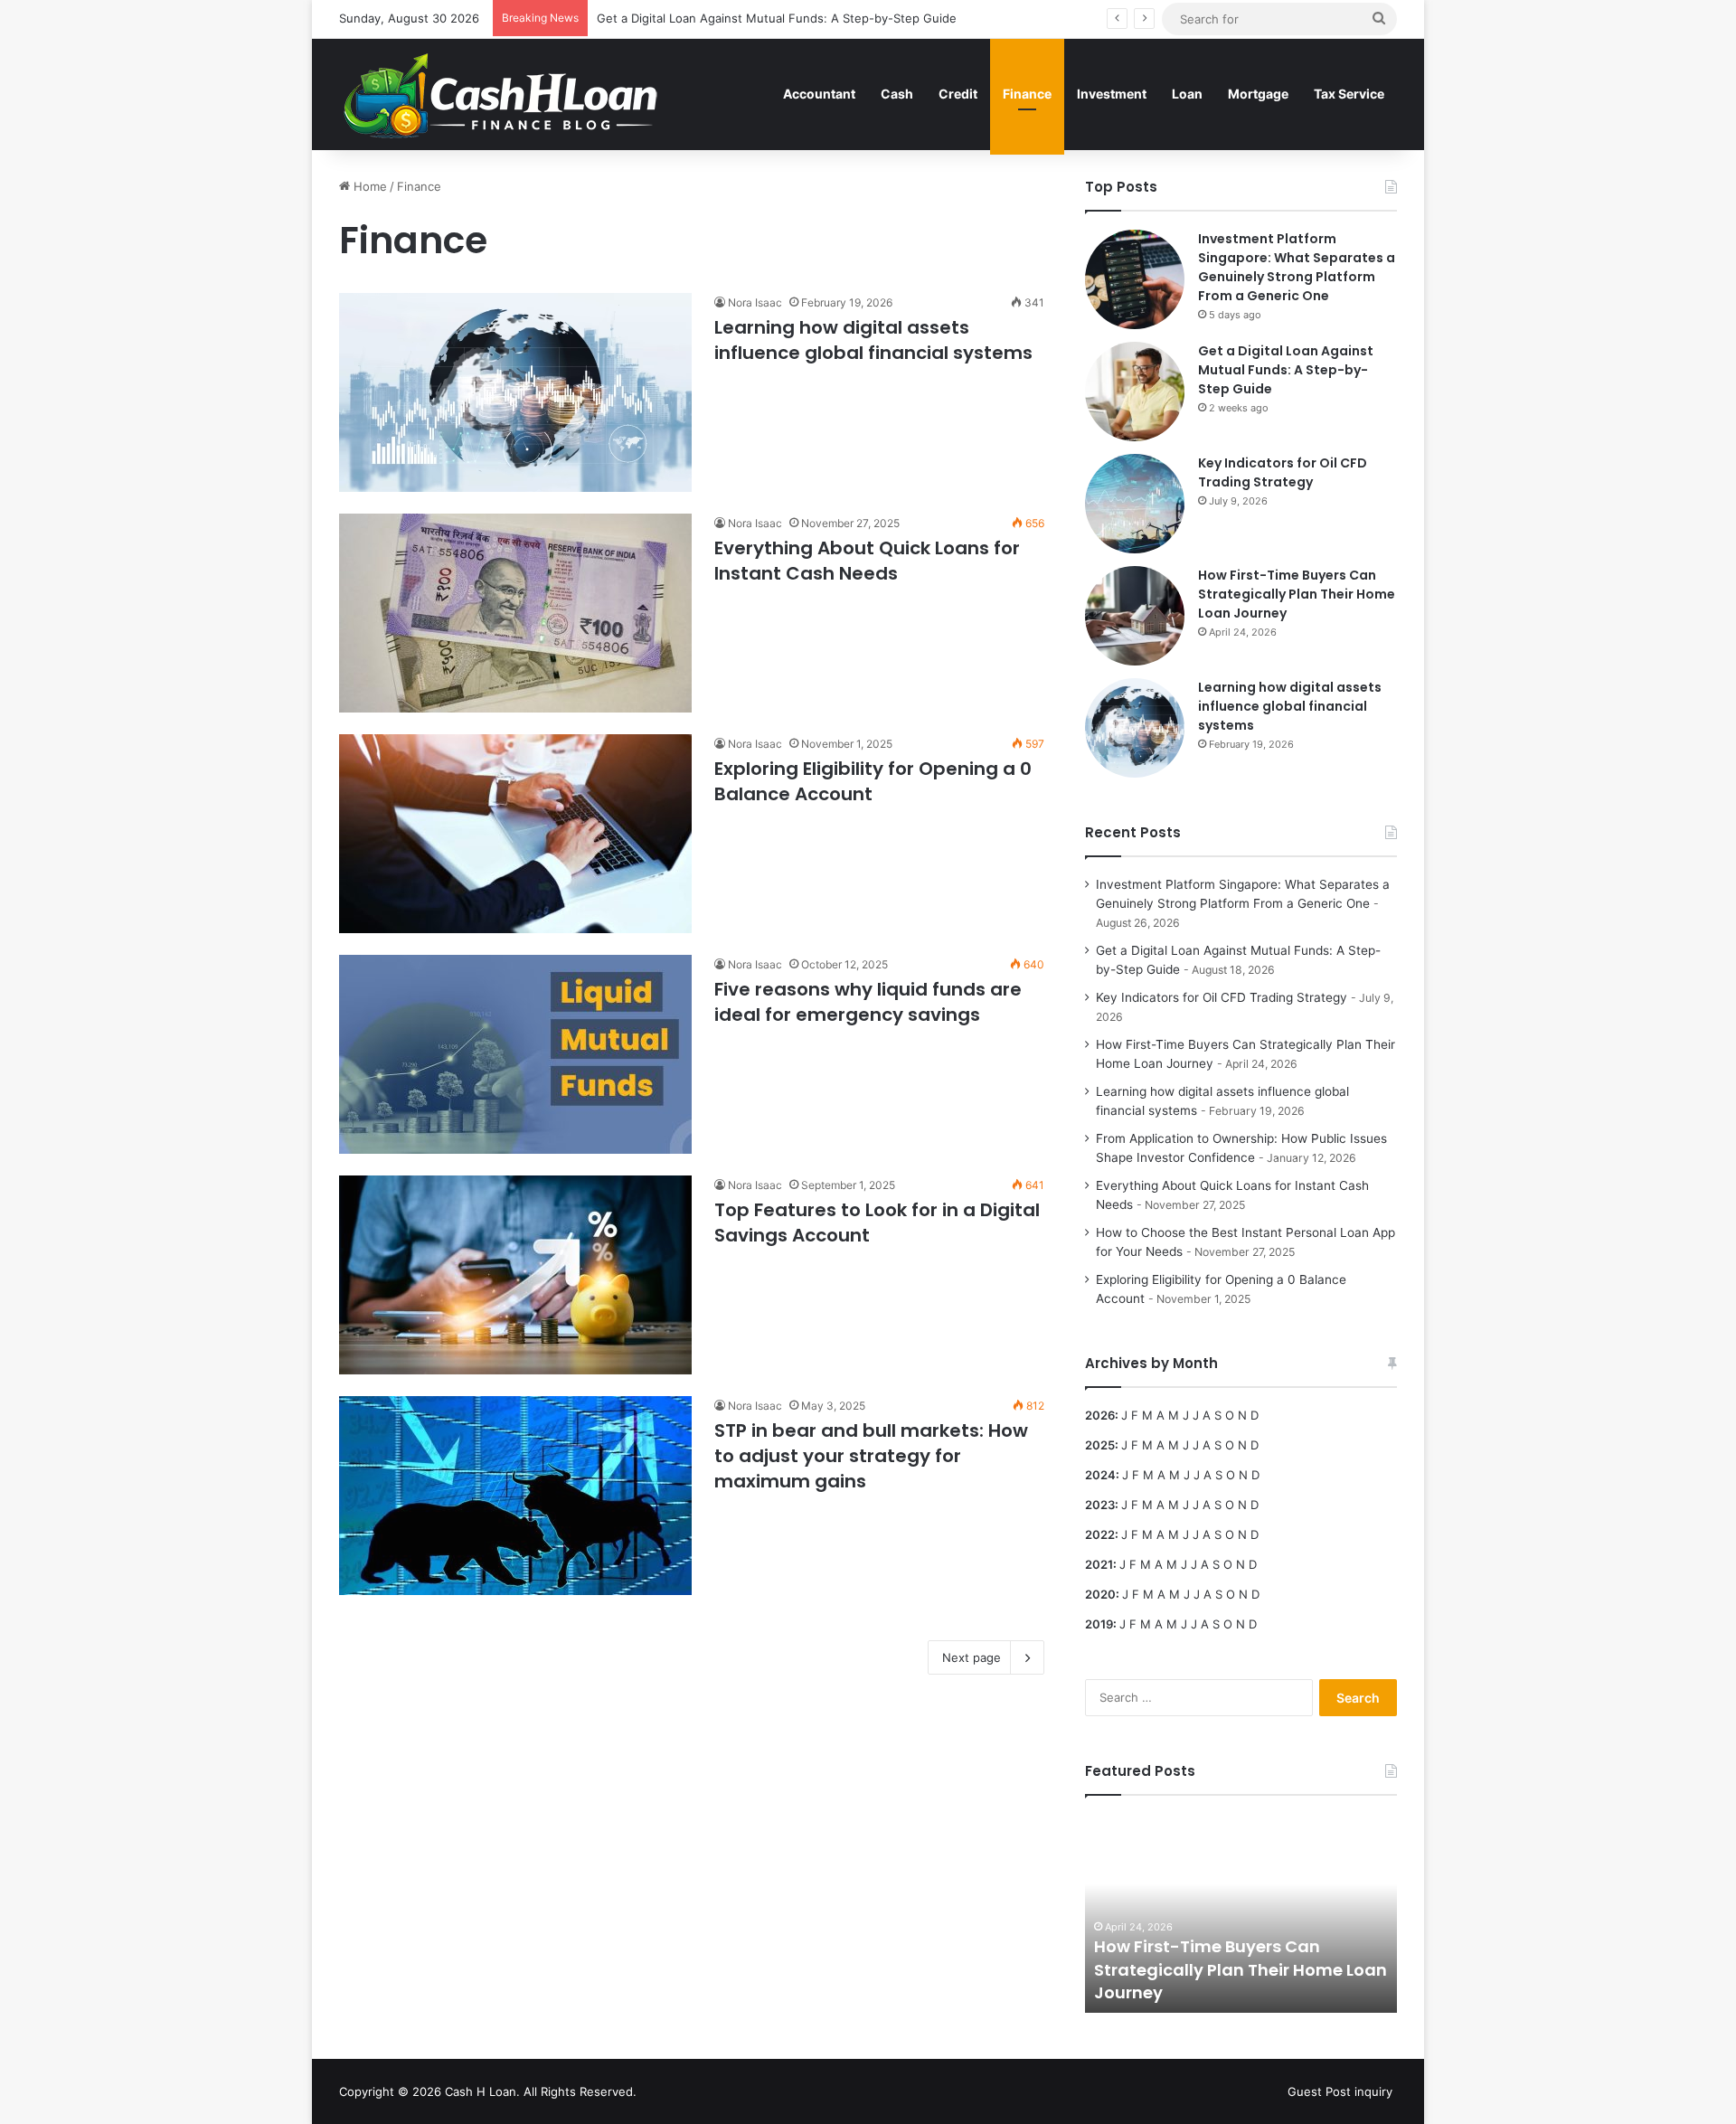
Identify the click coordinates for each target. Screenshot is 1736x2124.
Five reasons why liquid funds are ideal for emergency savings (868, 1002)
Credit (958, 94)
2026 (1100, 1415)
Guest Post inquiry (1340, 2091)
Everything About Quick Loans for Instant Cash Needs (867, 561)
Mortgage (1258, 94)
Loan (1187, 94)
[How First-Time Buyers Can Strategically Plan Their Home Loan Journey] (1135, 616)
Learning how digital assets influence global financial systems (873, 340)
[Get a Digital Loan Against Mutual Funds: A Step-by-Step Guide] (1135, 392)
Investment (1112, 94)
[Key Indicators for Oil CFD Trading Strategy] (1135, 504)
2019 (1099, 1624)
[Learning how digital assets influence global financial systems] (515, 392)
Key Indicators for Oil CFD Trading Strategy (1283, 472)
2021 (1099, 1564)
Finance (1027, 94)
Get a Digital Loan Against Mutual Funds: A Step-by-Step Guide (777, 18)
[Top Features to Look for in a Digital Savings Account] (515, 1275)
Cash (897, 94)
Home (368, 186)
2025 (1100, 1445)
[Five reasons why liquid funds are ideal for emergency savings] (515, 1054)
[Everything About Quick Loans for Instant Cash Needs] (515, 613)
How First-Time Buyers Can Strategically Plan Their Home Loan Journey (1297, 594)
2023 (1100, 1505)
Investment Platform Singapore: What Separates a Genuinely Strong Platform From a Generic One (1297, 267)
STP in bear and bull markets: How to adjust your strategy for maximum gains (871, 1456)
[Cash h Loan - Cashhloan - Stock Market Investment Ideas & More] (501, 94)
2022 (1100, 1534)
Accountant (819, 94)
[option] (1241, 1913)
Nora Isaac (755, 302)
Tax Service (1349, 94)
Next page (972, 1657)
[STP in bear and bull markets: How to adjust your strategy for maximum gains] (515, 1496)
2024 (1100, 1475)
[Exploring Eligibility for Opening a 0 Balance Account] (515, 834)
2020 (1100, 1594)
